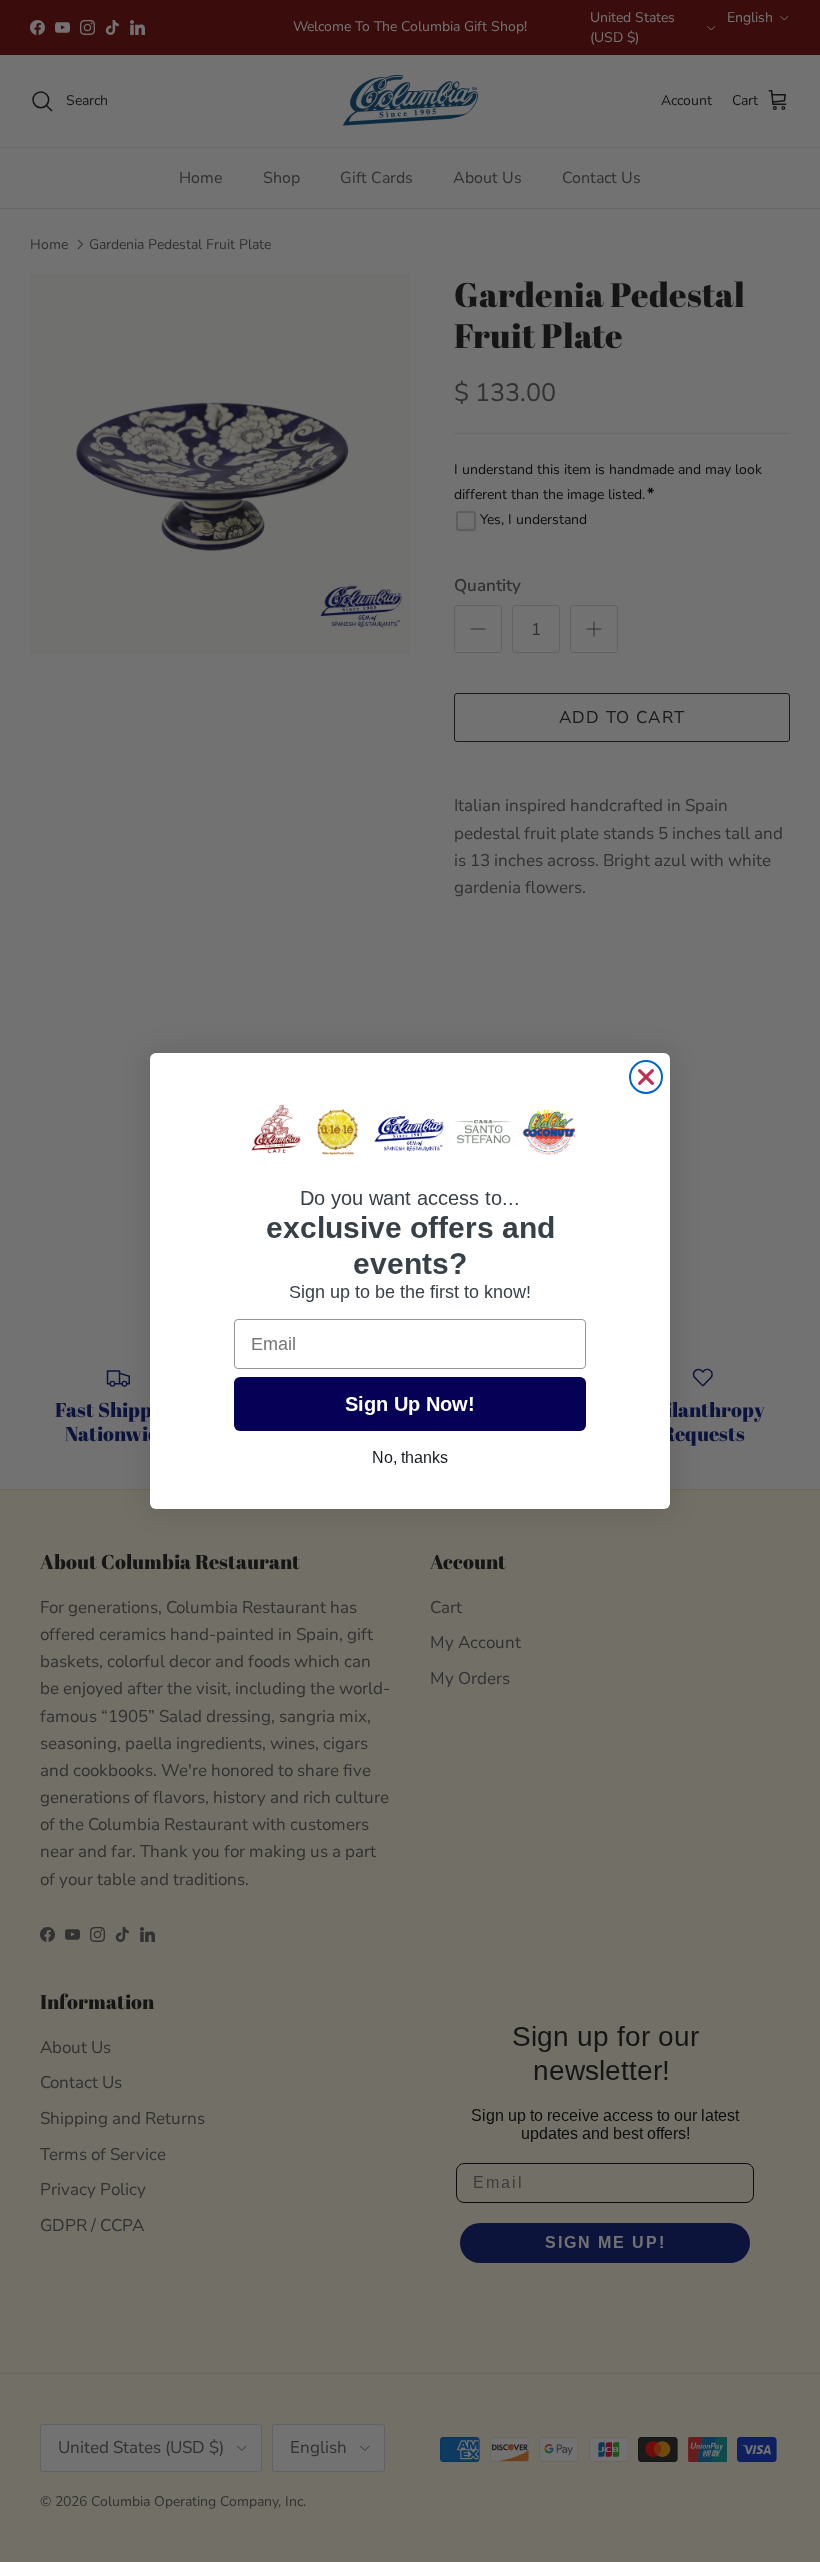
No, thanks (410, 1457)
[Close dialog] (646, 1077)
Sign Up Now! (410, 1404)
